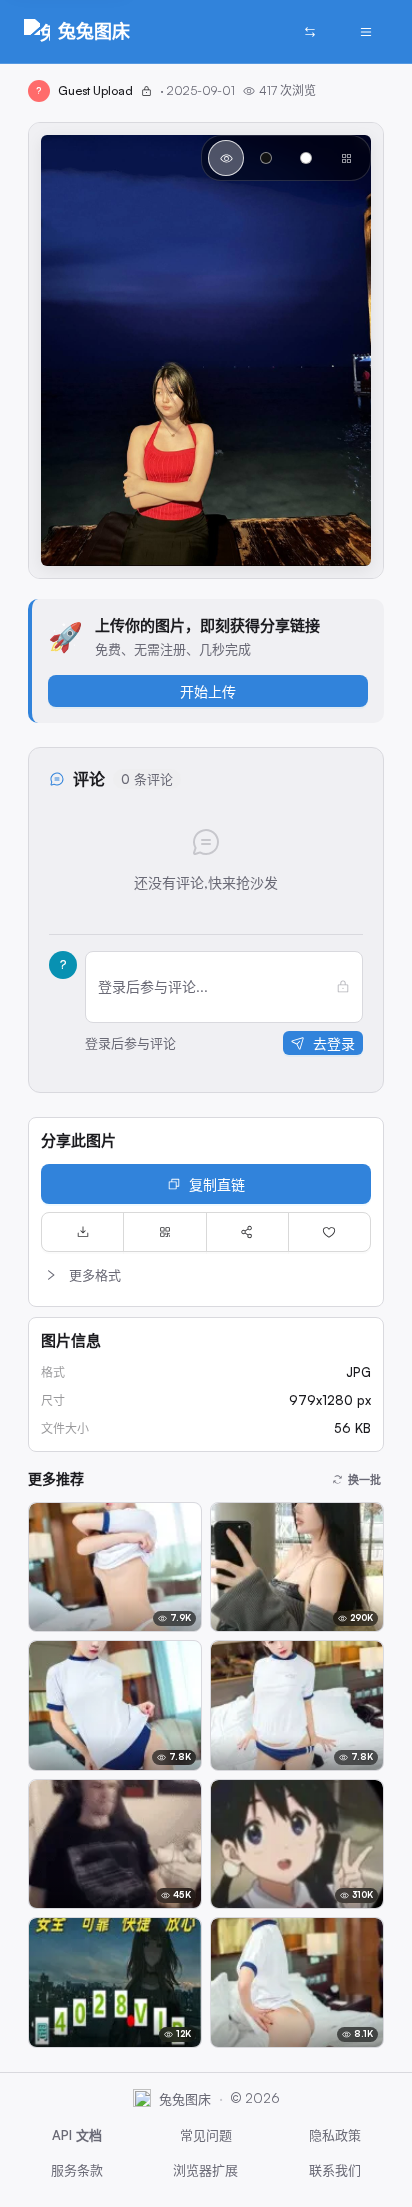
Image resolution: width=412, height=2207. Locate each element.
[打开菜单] (366, 32)
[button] (206, 1275)
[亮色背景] (306, 158)
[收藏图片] (329, 1232)
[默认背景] (226, 158)
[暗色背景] (266, 158)
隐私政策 (335, 2135)
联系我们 (335, 2170)
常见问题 (206, 2135)
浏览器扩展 (205, 2170)
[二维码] (164, 1232)
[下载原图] (82, 1232)
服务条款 (77, 2170)
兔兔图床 (94, 31)
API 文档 (77, 2135)
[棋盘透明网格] (346, 158)
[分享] (247, 1232)
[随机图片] (310, 32)
